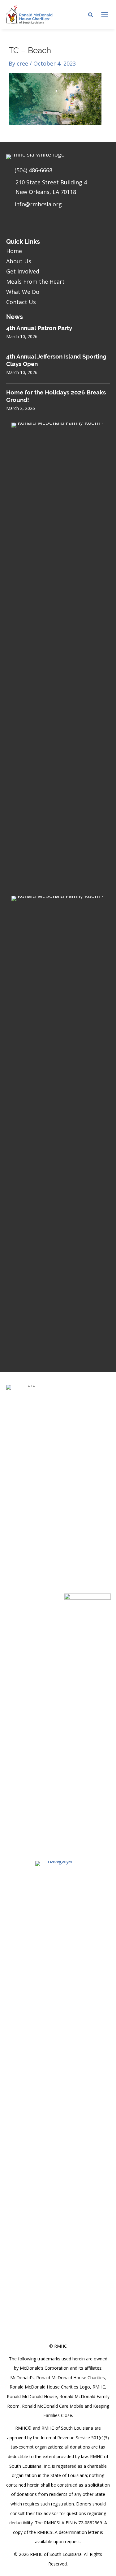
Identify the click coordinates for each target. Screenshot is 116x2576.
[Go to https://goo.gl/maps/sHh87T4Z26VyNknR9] (58, 189)
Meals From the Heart (35, 282)
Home (14, 251)
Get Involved (23, 271)
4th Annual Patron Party (39, 328)
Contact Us (21, 302)
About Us (19, 261)
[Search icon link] (91, 15)
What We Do (23, 292)
